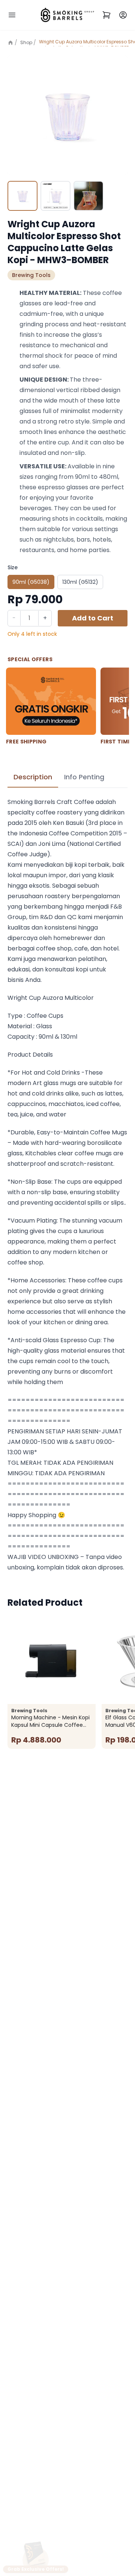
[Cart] (106, 15)
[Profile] (123, 15)
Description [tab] (33, 777)
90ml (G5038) (31, 582)
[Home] (12, 43)
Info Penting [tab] (84, 777)
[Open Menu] (12, 15)
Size (13, 567)
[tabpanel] (67, 1185)
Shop (26, 42)
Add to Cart (93, 618)
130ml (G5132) (80, 582)
